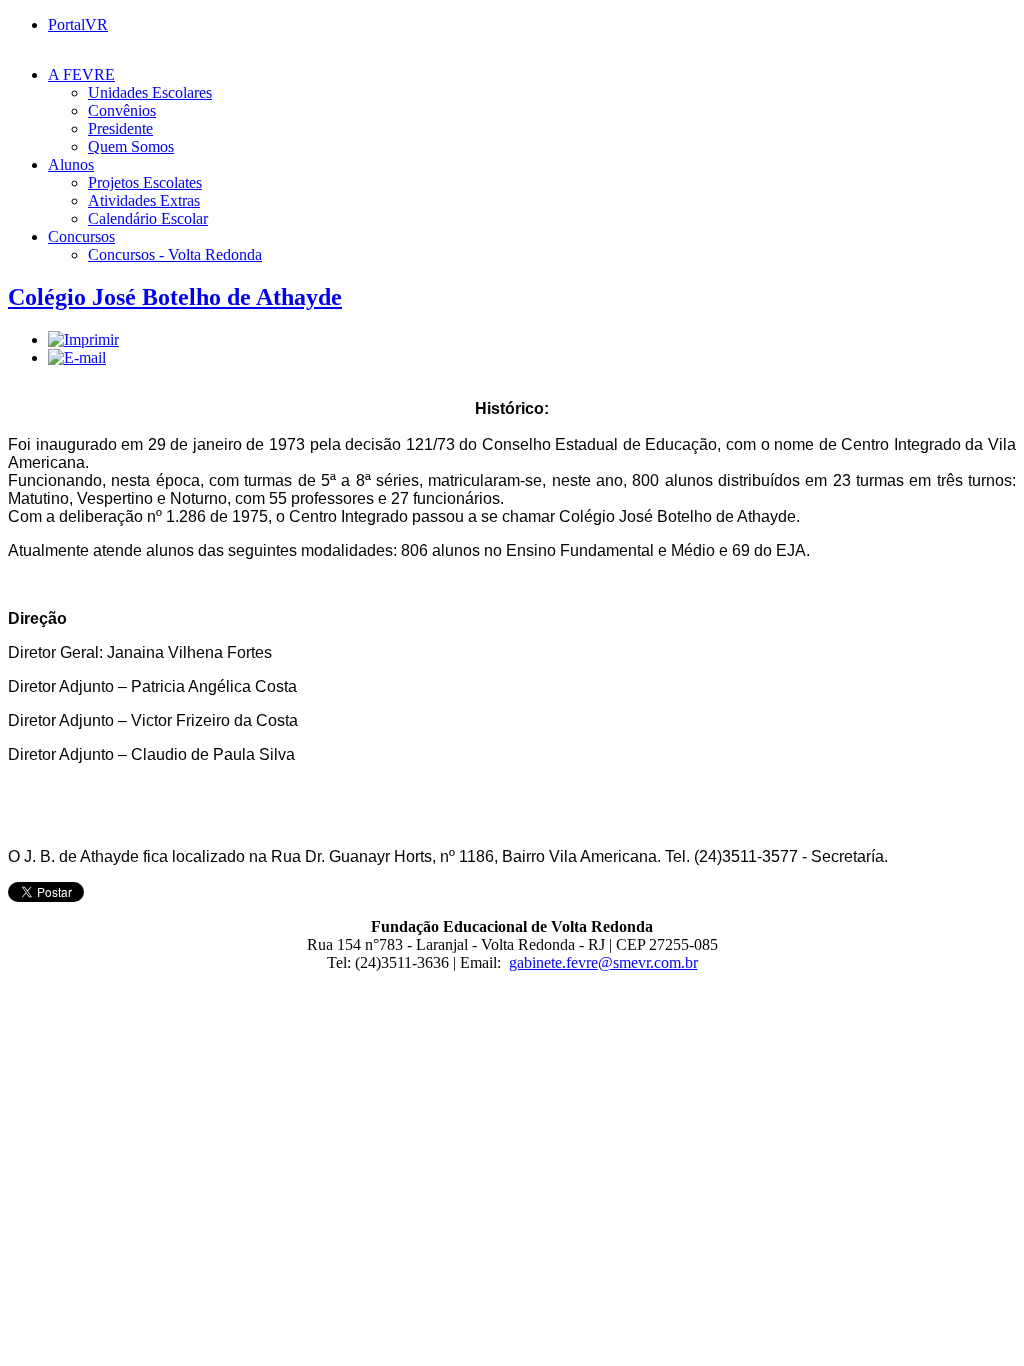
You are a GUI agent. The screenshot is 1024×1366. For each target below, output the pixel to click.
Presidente (120, 128)
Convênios (122, 110)
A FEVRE (81, 74)
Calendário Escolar (148, 218)
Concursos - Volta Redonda (175, 254)
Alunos (71, 164)
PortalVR (78, 24)
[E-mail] (77, 357)
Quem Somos (131, 146)
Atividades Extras (144, 200)
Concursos (81, 236)
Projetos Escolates (145, 182)
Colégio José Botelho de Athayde (175, 297)
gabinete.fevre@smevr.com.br (603, 962)
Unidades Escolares (150, 92)
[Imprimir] (83, 339)
